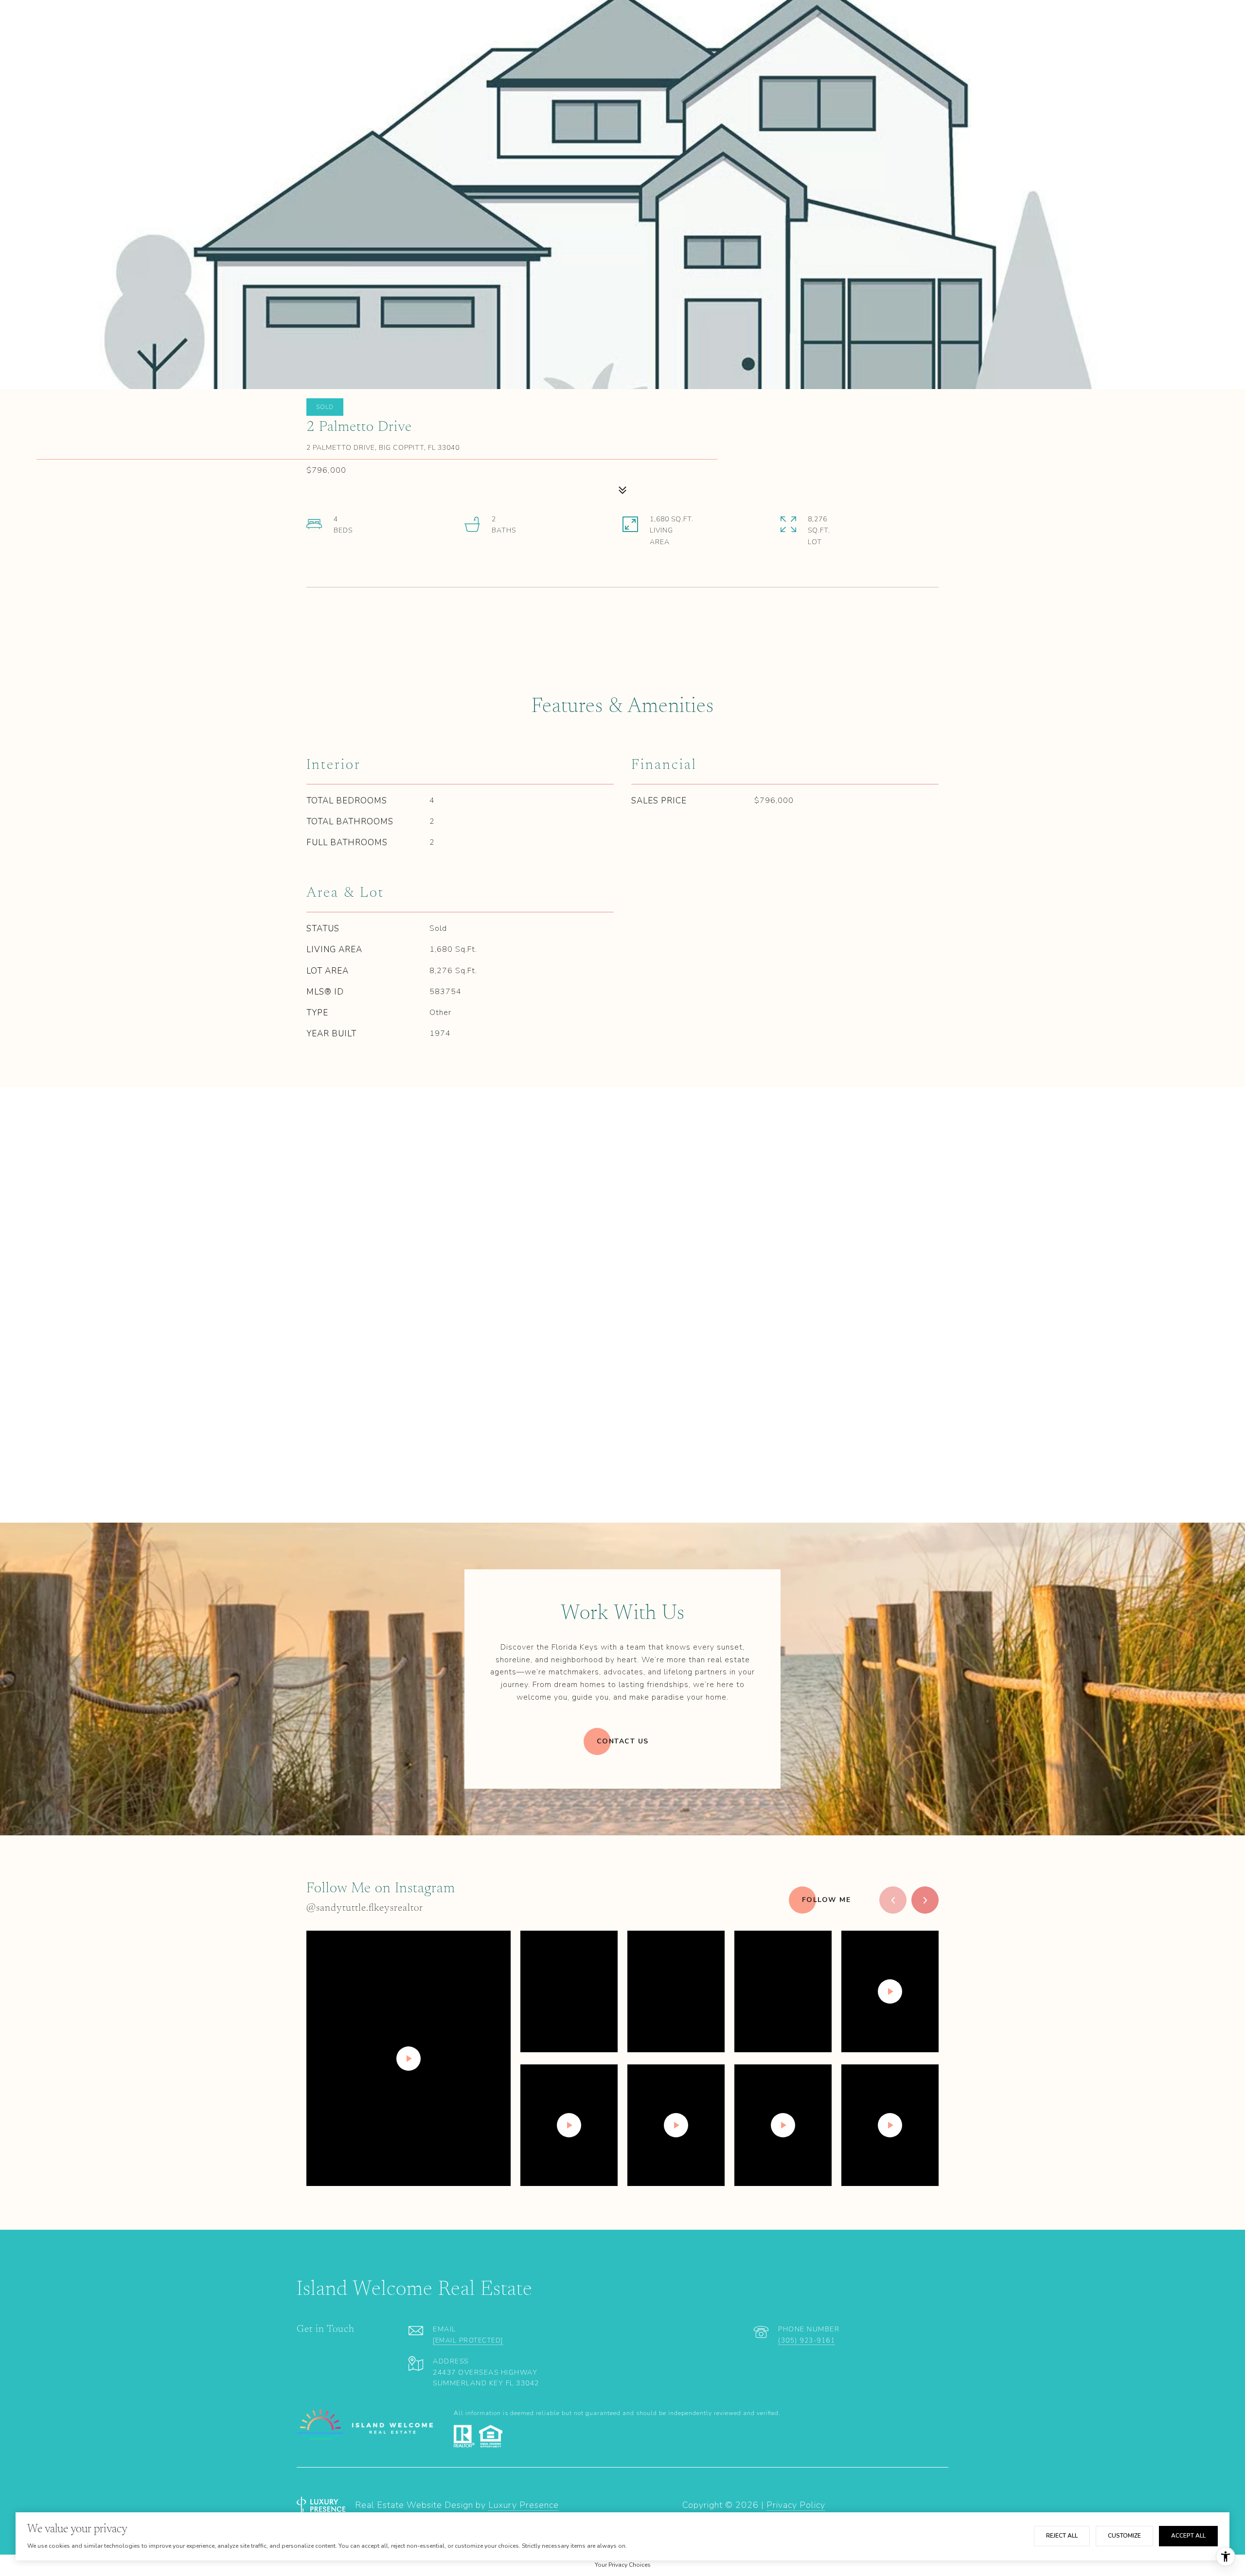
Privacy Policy (796, 2505)
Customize (1124, 2536)
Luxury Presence (524, 2505)
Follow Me (827, 1900)
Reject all (1062, 2536)
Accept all (1188, 2536)
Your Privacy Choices (623, 2565)
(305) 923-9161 (807, 2341)
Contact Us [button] (623, 1741)
